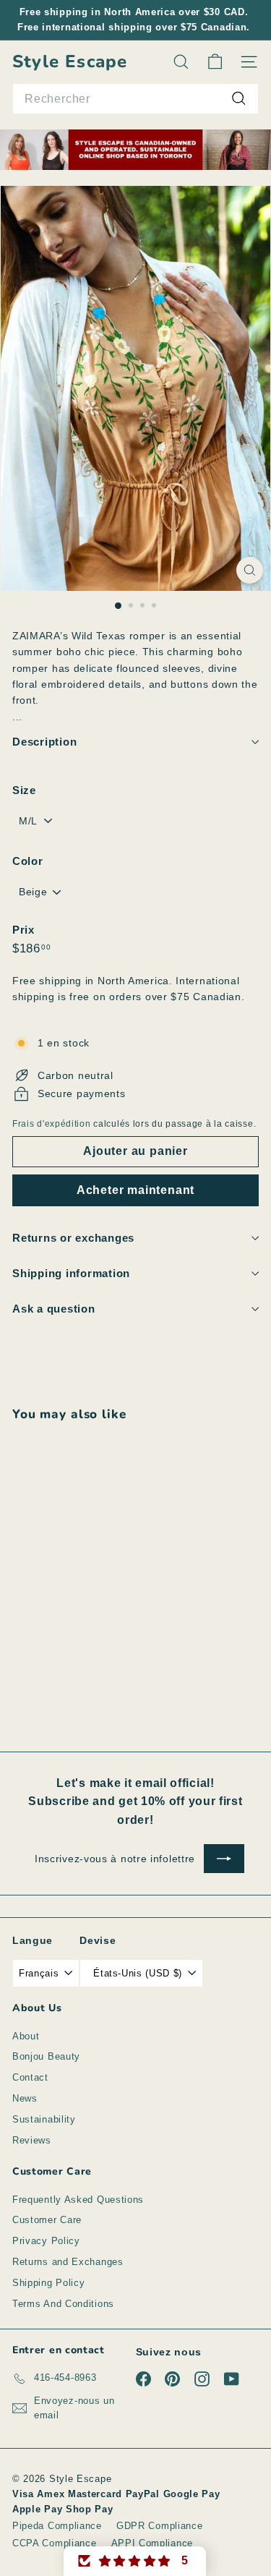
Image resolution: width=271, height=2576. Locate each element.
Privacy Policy (46, 2241)
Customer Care (47, 2220)
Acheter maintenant (135, 1190)
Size (24, 790)
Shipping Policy (49, 2283)
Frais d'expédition (52, 1124)
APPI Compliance (152, 2543)
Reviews (32, 2140)
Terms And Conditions (63, 2304)
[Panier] (215, 62)
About (26, 2036)
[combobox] (135, 99)
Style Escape (70, 62)
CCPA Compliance (55, 2543)
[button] (135, 2561)
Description (44, 742)
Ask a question (54, 1309)
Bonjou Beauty (46, 2056)
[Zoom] (250, 570)
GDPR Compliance (160, 2526)
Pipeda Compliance (57, 2526)
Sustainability (44, 2119)
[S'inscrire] (224, 1859)
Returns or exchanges (73, 1238)
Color (28, 861)
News (25, 2098)
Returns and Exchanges (68, 2262)
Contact (30, 2077)
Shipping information (71, 1273)
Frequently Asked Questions (78, 2200)
